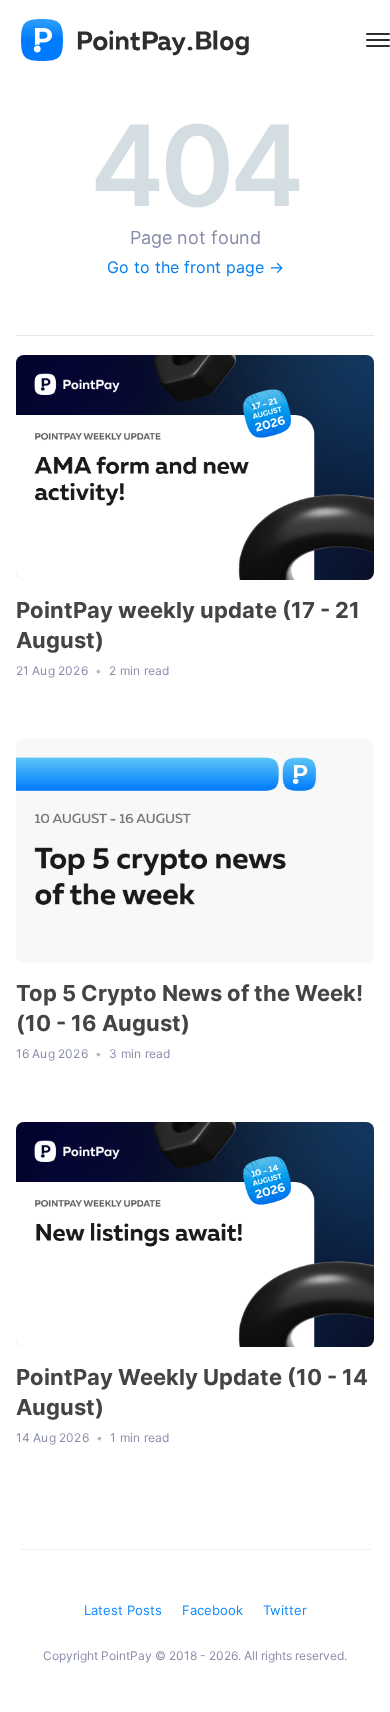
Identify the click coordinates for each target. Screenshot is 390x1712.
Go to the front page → (195, 267)
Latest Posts (123, 1610)
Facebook (212, 1610)
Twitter (285, 1610)
